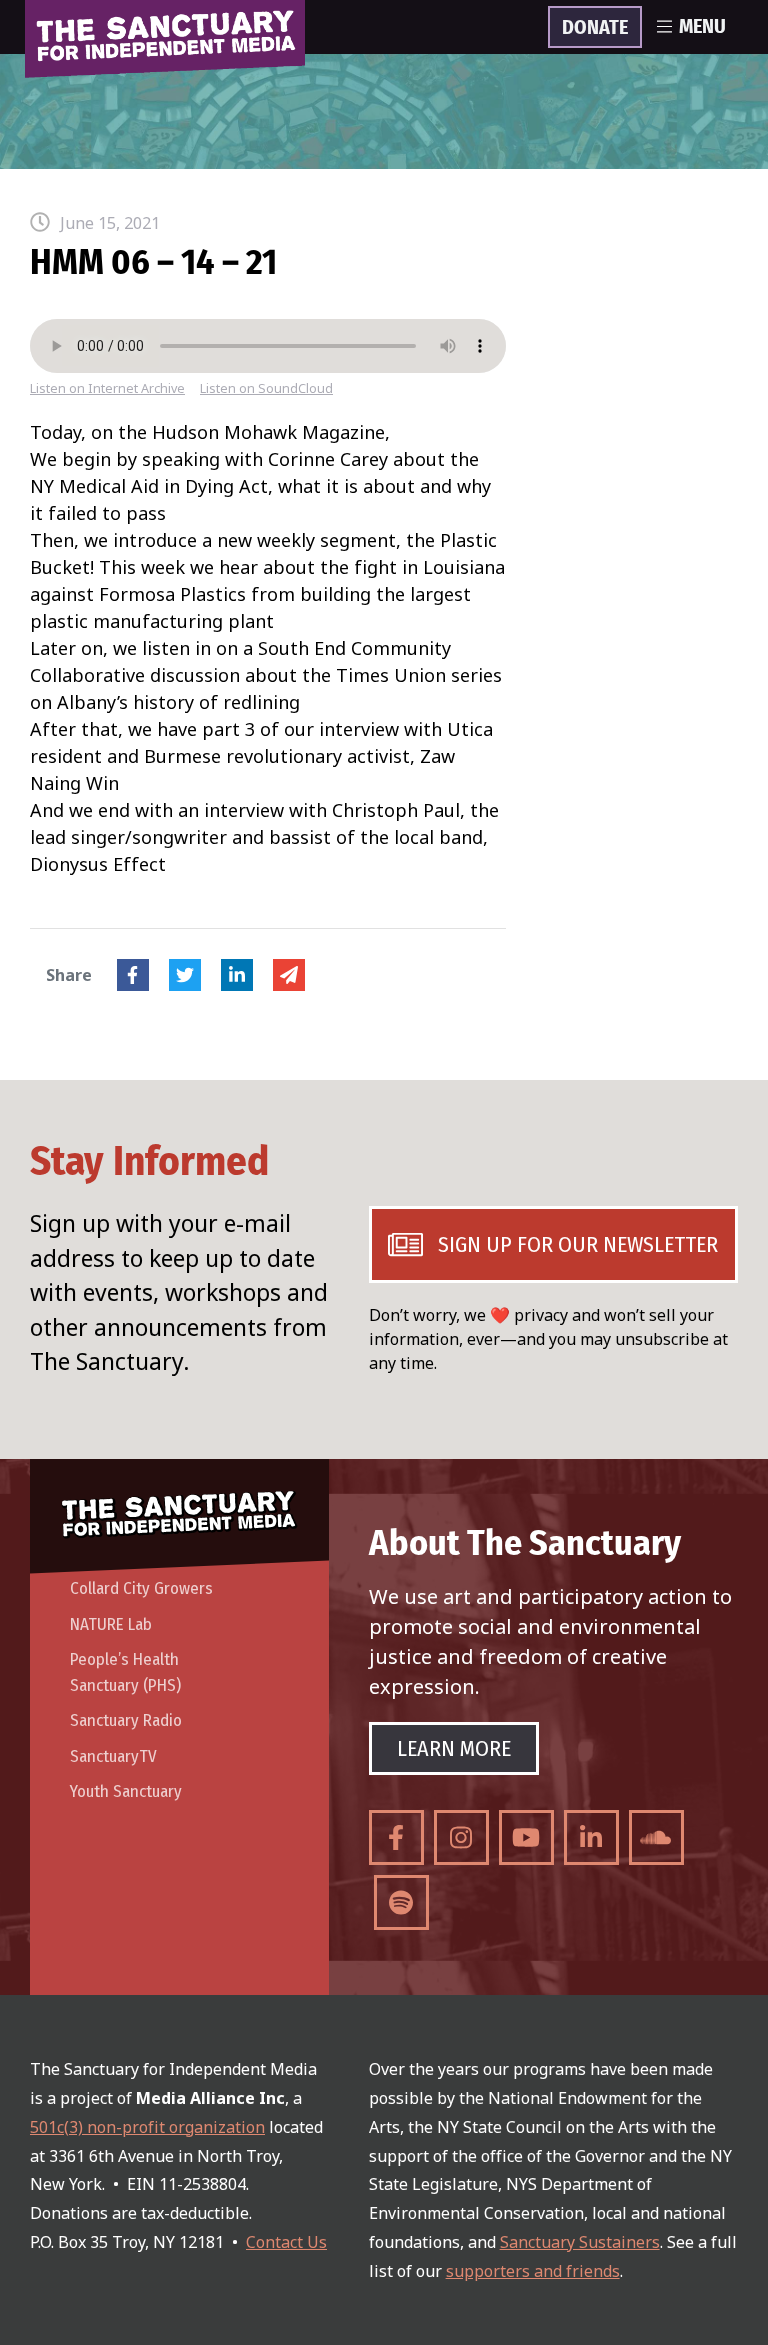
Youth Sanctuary (126, 1791)
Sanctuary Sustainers (580, 2242)
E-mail (289, 975)
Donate (595, 28)
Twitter (185, 975)
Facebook (133, 975)
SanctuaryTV (113, 1756)
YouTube (526, 1837)
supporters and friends (533, 2271)
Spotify (401, 1902)
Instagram (461, 1837)
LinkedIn (237, 975)
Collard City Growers (141, 1588)
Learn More (454, 1748)
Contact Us (286, 2242)
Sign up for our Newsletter (578, 1244)
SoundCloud (656, 1837)
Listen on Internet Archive (107, 388)
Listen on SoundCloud (266, 388)
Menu (702, 27)
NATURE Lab (111, 1624)
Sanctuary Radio (126, 1720)
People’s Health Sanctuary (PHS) (125, 1672)
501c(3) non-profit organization (147, 2127)
